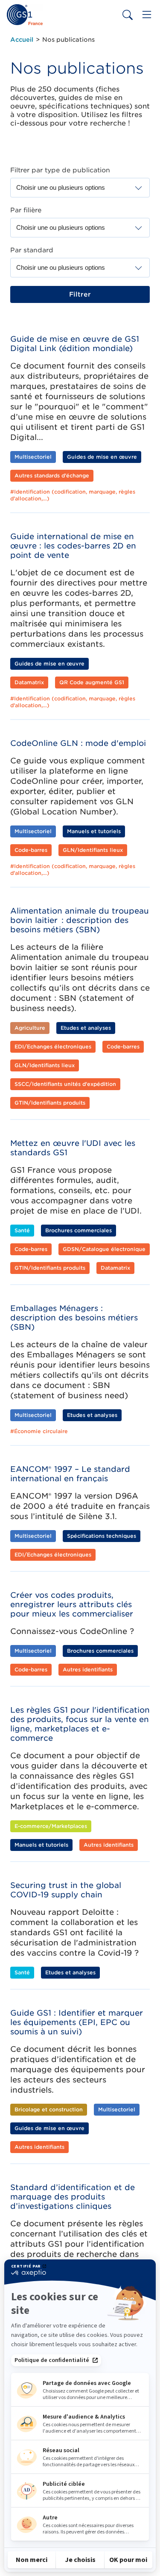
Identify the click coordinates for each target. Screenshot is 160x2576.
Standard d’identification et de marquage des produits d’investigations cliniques (73, 2197)
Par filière (26, 210)
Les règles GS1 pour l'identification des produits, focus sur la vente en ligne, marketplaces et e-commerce (80, 1724)
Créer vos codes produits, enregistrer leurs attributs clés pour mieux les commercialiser (72, 1604)
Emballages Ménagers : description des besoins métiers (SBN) (74, 1318)
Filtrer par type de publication (60, 170)
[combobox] (66, 188)
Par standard (32, 250)
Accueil (22, 40)
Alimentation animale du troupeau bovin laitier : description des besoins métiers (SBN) (80, 920)
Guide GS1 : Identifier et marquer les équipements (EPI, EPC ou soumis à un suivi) (77, 2022)
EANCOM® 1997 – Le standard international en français (70, 1474)
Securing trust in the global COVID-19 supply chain (66, 1890)
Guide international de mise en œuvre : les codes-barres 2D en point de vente (73, 546)
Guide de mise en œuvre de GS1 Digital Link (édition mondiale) (75, 344)
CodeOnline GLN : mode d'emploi (78, 743)
